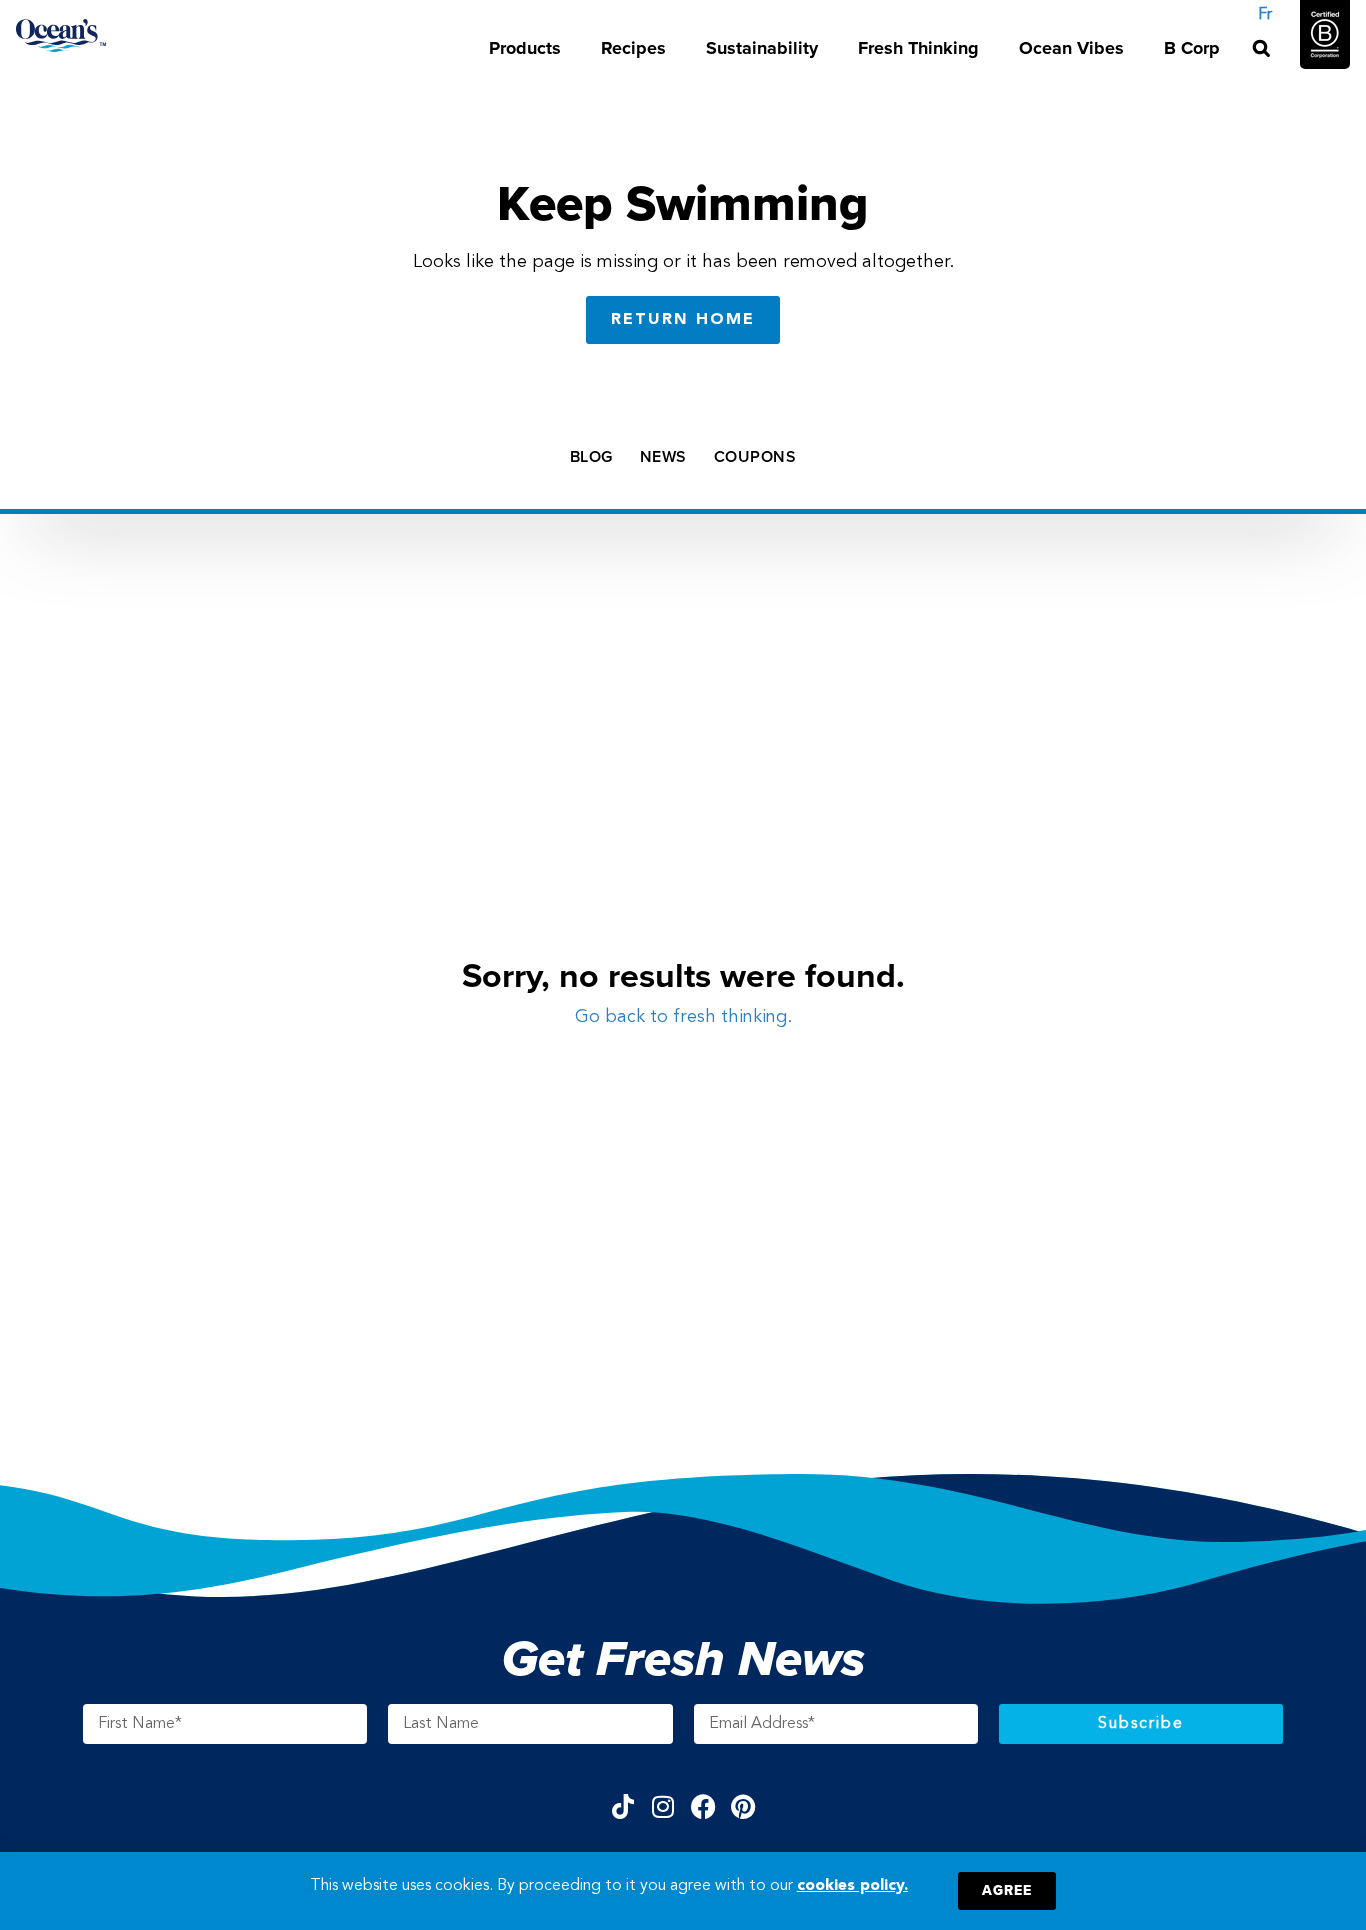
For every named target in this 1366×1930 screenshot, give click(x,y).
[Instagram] (663, 1806)
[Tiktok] (623, 1806)
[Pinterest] (743, 1806)
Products (525, 48)
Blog (591, 457)
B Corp (1192, 48)
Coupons (755, 457)
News (663, 457)
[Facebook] (703, 1806)
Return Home (683, 320)
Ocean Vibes (1071, 48)
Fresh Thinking (918, 48)
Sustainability (762, 48)
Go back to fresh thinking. (683, 1017)
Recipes (633, 48)
